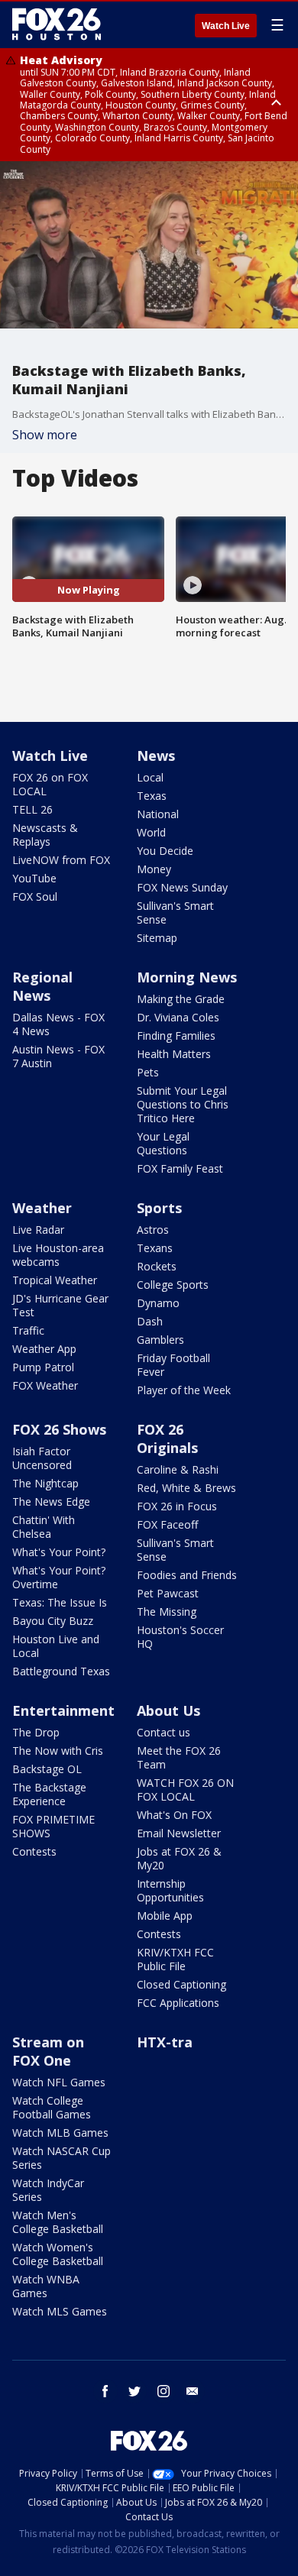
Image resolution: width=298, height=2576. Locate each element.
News (156, 756)
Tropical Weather (55, 1280)
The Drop (36, 1732)
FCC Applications (178, 2003)
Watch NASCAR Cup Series (62, 2158)
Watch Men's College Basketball (58, 2222)
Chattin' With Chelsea (44, 1527)
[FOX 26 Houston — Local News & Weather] (57, 24)
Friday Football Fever (173, 1365)
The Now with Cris (58, 1751)
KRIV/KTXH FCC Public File (175, 1959)
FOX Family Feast (180, 1168)
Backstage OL (47, 1769)
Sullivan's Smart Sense (175, 913)
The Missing (167, 1612)
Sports (159, 1208)
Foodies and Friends (187, 1575)
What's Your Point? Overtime (59, 1577)
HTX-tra (165, 2042)
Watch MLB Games (60, 2133)
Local (150, 777)
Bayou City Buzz (53, 1621)
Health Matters (174, 1054)
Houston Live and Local (56, 1646)
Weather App (44, 1349)
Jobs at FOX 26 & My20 (179, 1858)
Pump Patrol (43, 1367)
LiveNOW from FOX (61, 860)
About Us (168, 1710)
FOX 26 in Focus (177, 1506)
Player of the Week (184, 1390)
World (151, 832)
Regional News (42, 986)
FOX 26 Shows (59, 1429)
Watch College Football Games (52, 2107)
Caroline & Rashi (178, 1469)
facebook (105, 2391)
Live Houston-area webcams (58, 1255)
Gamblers (160, 1340)
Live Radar (38, 1230)
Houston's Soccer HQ (180, 1637)
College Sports (173, 1285)
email (193, 2391)
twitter (134, 2391)
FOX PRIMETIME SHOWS (53, 1826)
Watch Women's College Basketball (58, 2254)
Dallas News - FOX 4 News (58, 1024)
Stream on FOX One (48, 2051)
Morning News (187, 977)
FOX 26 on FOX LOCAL (50, 784)
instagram (164, 2391)
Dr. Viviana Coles (178, 1017)
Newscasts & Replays (45, 835)
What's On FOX (174, 1815)
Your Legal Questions (163, 1143)
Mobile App (165, 1916)
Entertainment (63, 1710)
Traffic (28, 1330)
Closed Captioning (181, 1984)
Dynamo (158, 1303)
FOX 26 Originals (167, 1438)
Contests (34, 1851)
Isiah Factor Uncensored (42, 1458)
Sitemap (157, 938)
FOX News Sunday (182, 887)
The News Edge (51, 1502)
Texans (155, 1248)
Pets (148, 1072)
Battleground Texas (61, 1671)
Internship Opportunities (170, 1890)
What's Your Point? (59, 1552)
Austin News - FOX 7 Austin (58, 1056)
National (158, 814)
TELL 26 (32, 809)
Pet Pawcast (168, 1593)
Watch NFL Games (59, 2082)
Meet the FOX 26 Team (179, 1757)
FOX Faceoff (167, 1524)
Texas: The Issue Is (60, 1602)
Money (154, 869)
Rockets (157, 1266)
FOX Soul (35, 896)
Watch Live (226, 26)
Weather (42, 1208)
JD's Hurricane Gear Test (60, 1305)
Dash (150, 1321)
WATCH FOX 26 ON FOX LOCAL (185, 1790)
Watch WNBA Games (46, 2286)
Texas (152, 796)
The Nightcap (45, 1483)
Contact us (164, 1732)
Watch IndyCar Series (48, 2190)
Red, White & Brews (186, 1488)
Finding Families (176, 1036)
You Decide (165, 851)
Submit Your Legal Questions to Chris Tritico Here (183, 1104)
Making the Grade (181, 999)
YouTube (34, 878)
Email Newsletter (179, 1833)
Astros (153, 1230)
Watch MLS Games (60, 2311)
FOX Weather (45, 1385)
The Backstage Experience (49, 1794)
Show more (45, 435)
